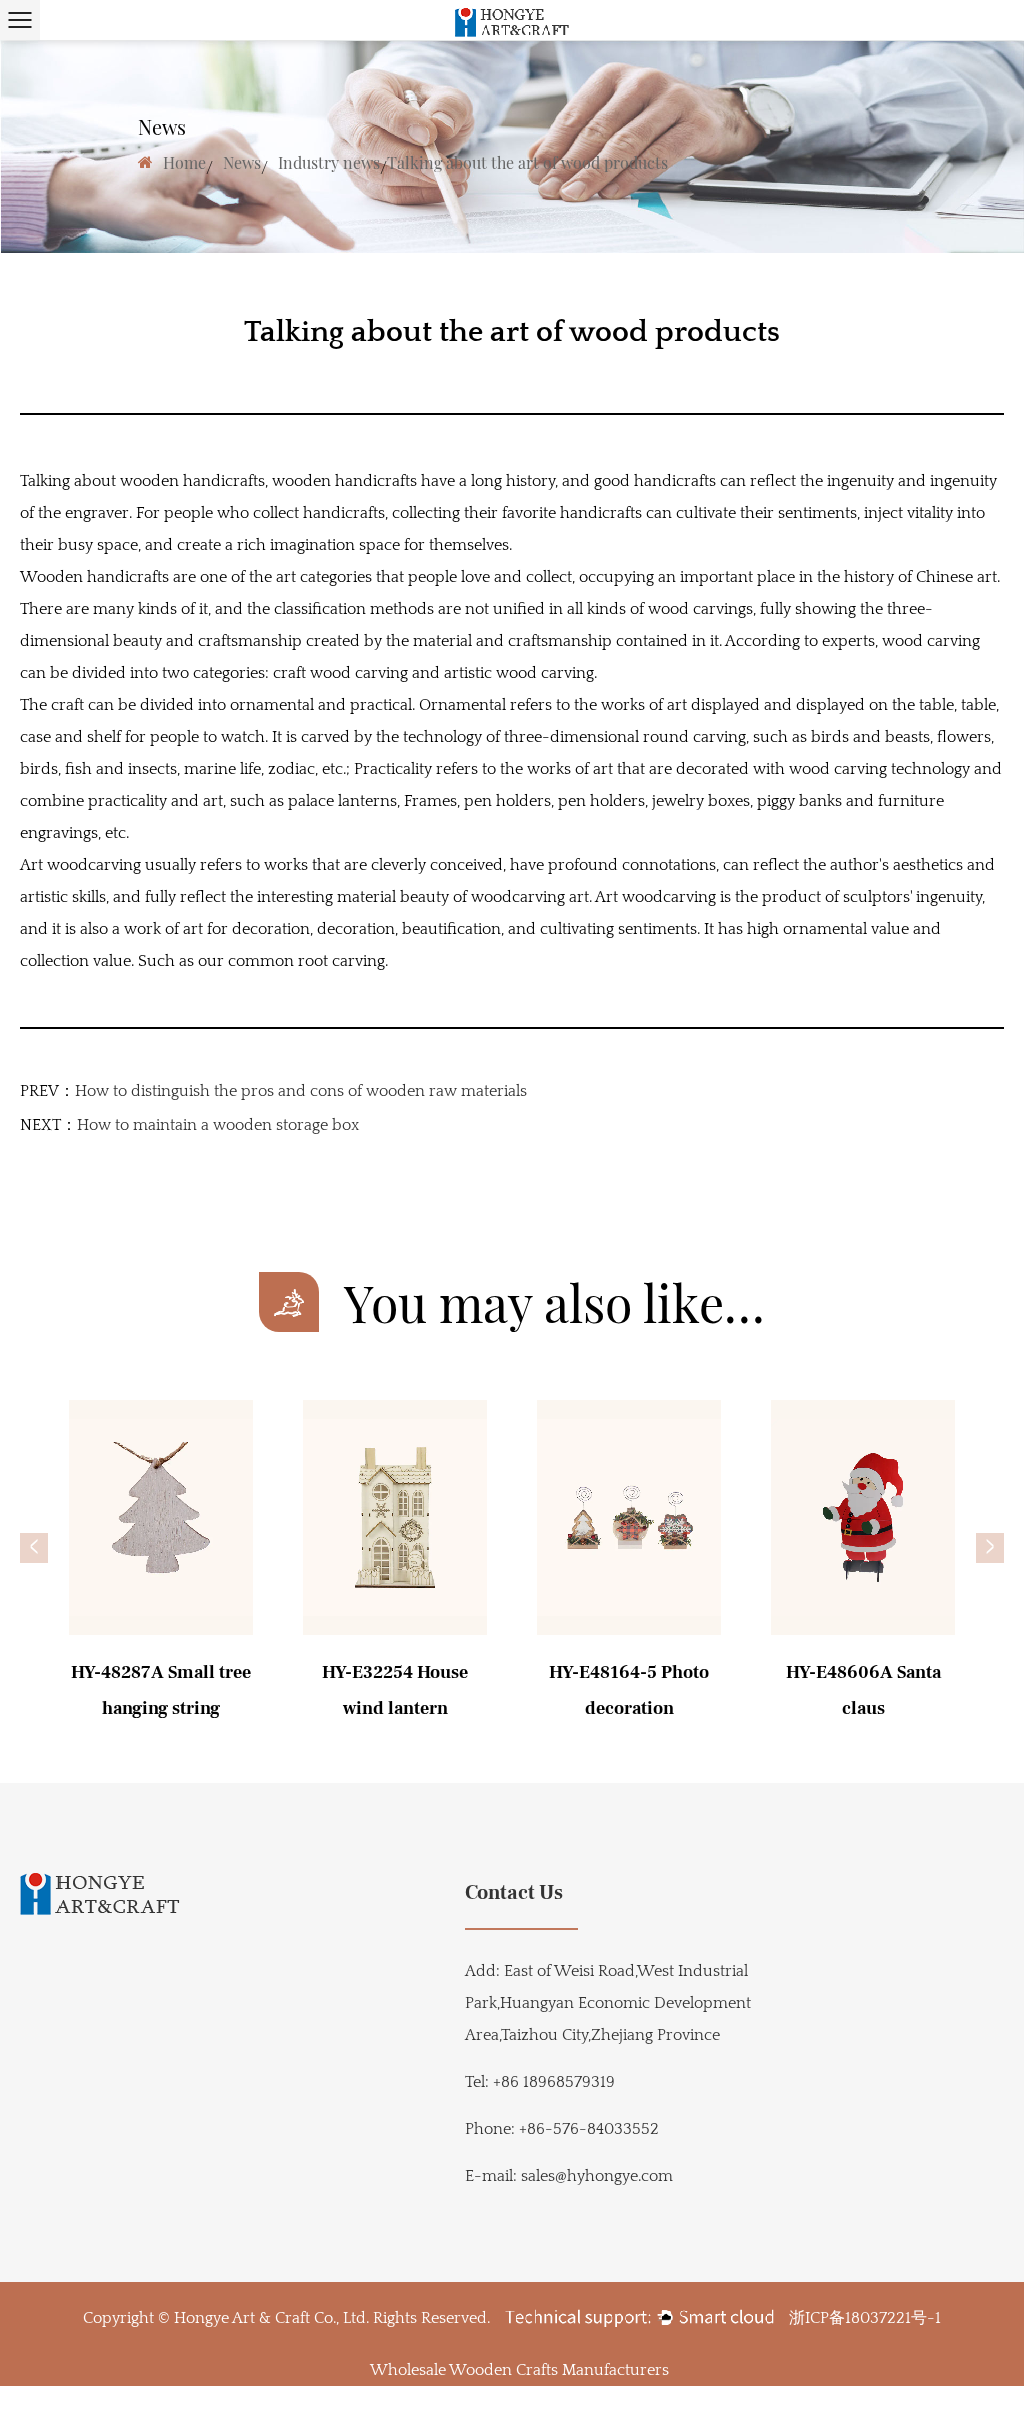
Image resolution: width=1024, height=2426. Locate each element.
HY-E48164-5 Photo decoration (629, 1690)
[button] (34, 1548)
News (242, 162)
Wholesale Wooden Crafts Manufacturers (519, 2370)
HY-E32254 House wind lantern (395, 1690)
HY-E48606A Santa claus (863, 1690)
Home (184, 162)
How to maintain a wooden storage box (218, 1125)
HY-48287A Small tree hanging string (161, 1690)
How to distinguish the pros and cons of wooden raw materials (301, 1091)
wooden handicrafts (346, 481)
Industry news (329, 162)
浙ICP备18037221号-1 (865, 2318)
